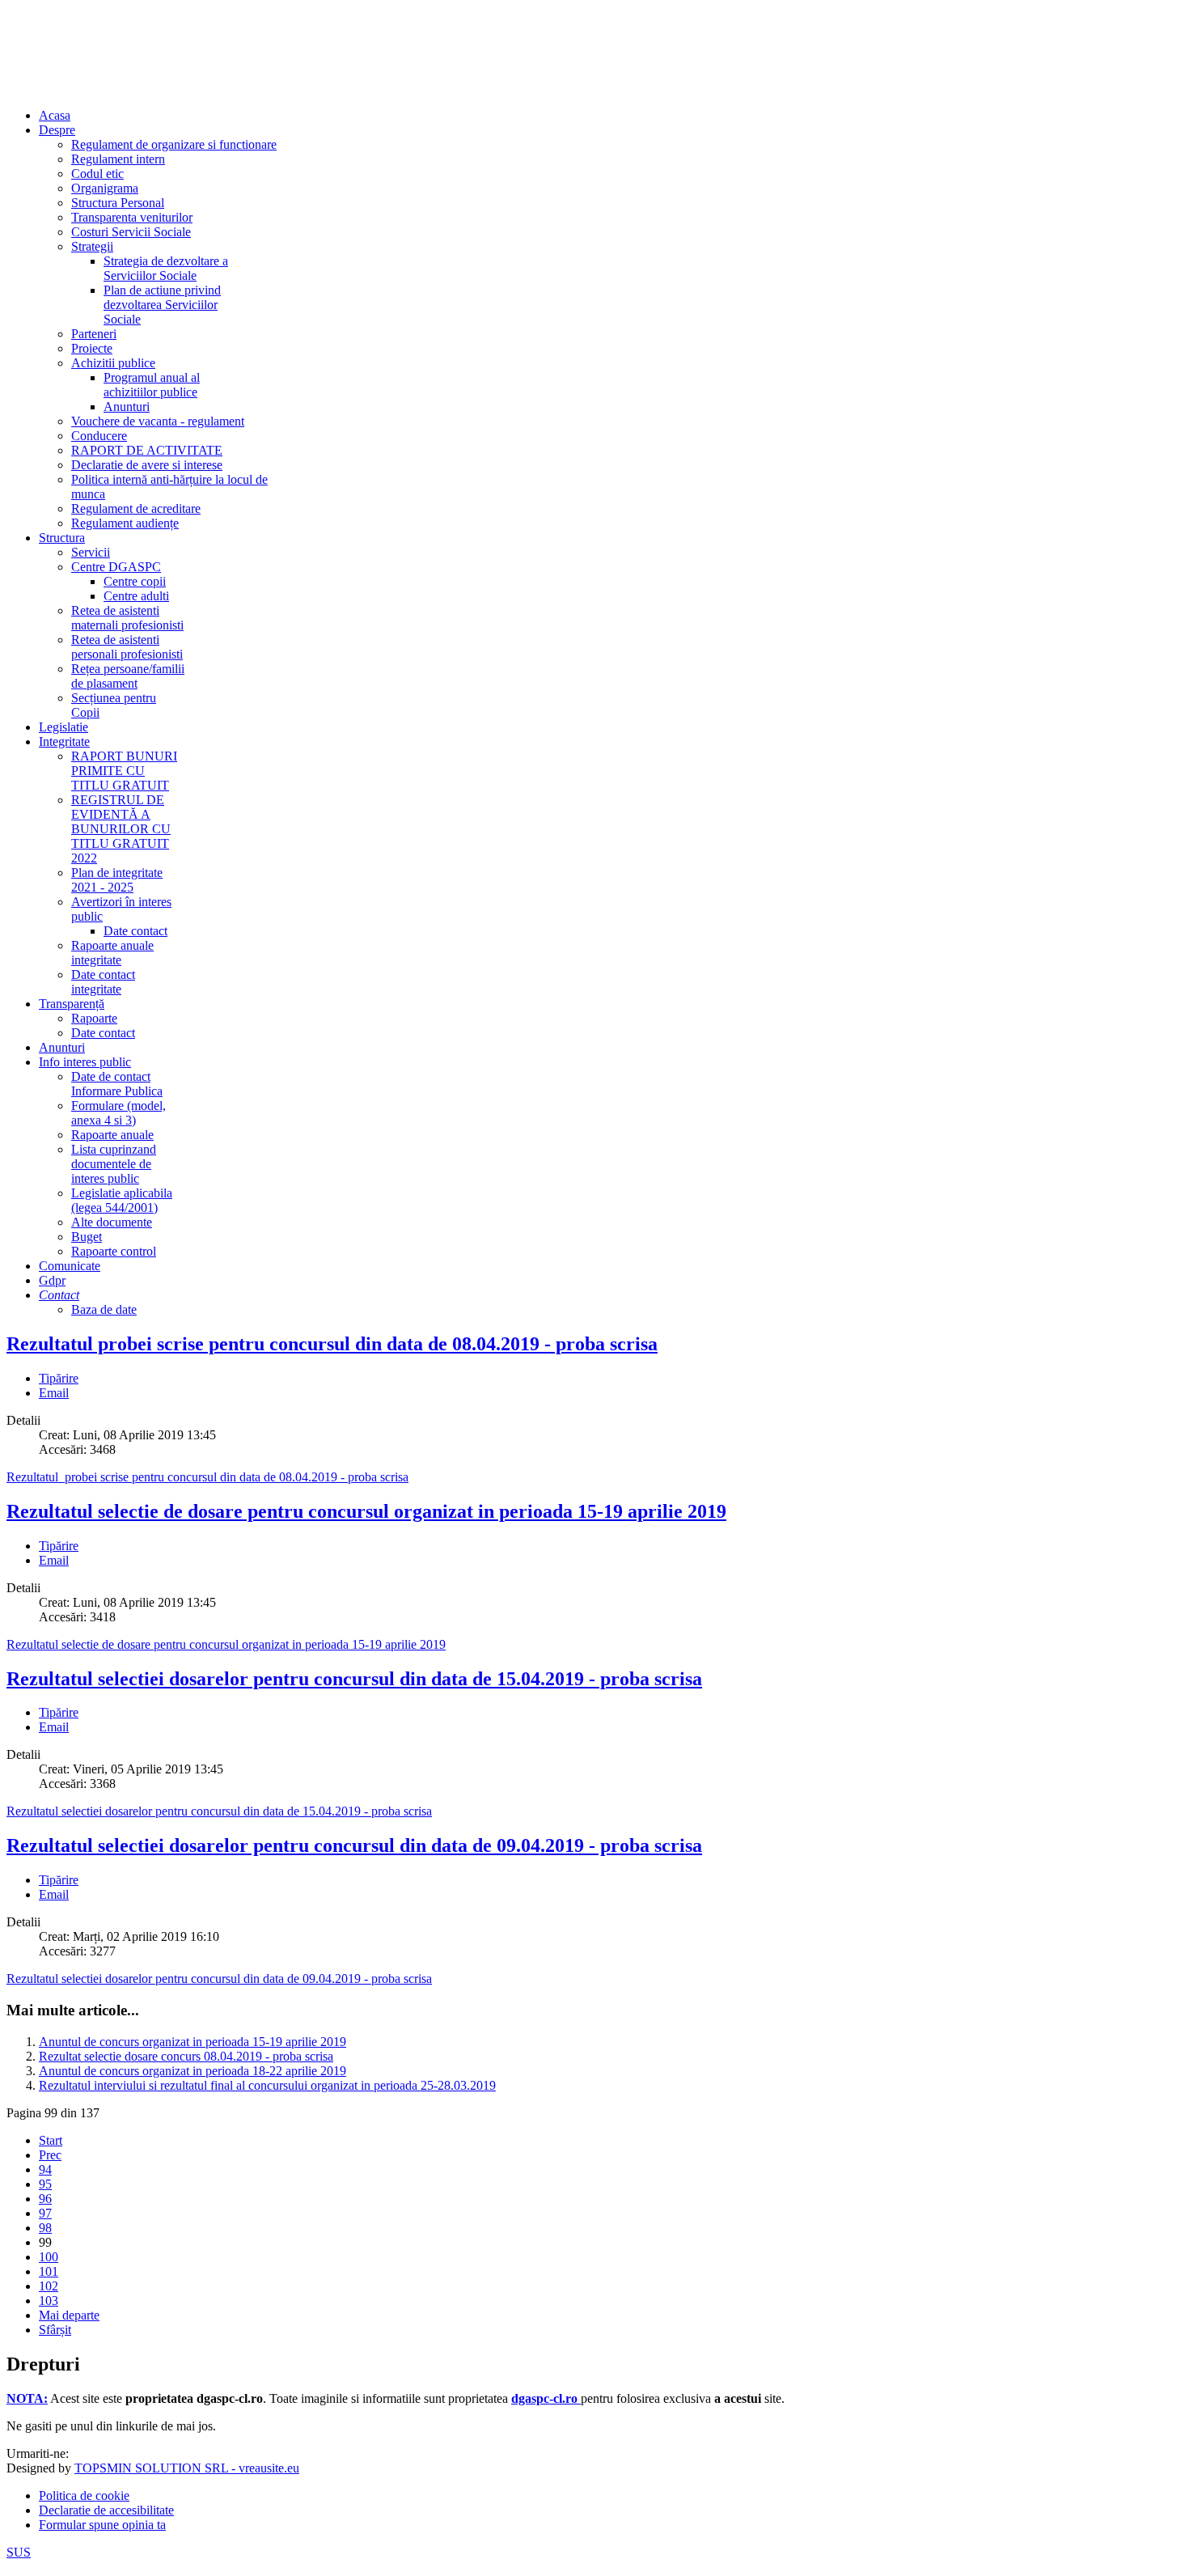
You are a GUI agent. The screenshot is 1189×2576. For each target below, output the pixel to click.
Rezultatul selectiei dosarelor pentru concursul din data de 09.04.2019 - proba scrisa (354, 1845)
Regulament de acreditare (136, 508)
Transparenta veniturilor (132, 217)
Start (51, 2140)
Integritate (64, 741)
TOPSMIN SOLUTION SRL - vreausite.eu (187, 2468)
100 (49, 2257)
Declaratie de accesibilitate (106, 2510)
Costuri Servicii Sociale (131, 232)
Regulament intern (118, 159)
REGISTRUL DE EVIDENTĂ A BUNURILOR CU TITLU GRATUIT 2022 (121, 829)
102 (49, 2286)
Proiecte (92, 348)
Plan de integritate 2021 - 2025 (117, 880)
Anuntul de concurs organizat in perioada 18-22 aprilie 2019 (193, 2071)
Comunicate (70, 1266)
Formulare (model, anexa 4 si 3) (118, 1113)
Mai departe (69, 2315)
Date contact (135, 931)
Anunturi (127, 407)
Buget (87, 1237)
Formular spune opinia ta (102, 2525)
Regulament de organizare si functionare (174, 144)
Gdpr (52, 1280)
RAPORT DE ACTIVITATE (147, 450)
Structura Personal (118, 203)
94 (45, 2169)
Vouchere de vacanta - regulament (158, 421)
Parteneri (94, 334)
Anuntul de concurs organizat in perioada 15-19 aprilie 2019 (193, 2042)
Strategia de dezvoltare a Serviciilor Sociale (166, 268)
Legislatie (63, 727)
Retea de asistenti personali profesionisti (127, 647)
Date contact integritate (103, 982)
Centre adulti (136, 596)
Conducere (99, 436)
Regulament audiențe (125, 523)
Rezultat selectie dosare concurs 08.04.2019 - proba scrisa (186, 2056)
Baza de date (104, 1309)
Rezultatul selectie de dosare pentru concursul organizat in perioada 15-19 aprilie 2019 (366, 1511)
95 (45, 2184)
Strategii (92, 246)
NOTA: (27, 2398)
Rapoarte (94, 1018)
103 (49, 2301)
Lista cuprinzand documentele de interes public (114, 1164)
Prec (50, 2155)
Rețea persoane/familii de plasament (128, 676)
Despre (57, 130)
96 (45, 2199)
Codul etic (97, 174)
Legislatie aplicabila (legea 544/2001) (122, 1200)
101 (49, 2271)
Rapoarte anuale (112, 1135)
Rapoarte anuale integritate (112, 953)
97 (45, 2213)
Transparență (72, 1004)
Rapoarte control (114, 1251)
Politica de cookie (84, 2495)
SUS (19, 2552)
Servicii (91, 552)
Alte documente (112, 1222)
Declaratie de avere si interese (147, 465)
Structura (62, 538)
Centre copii (135, 581)
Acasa (55, 115)
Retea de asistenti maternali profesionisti (127, 618)
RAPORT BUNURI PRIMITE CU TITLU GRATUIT (124, 771)
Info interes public (85, 1062)
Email (54, 1393)
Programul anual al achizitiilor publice (152, 385)
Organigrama (105, 188)
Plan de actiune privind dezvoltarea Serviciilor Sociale (162, 305)
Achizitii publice (113, 363)
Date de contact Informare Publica (117, 1084)
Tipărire (59, 1378)
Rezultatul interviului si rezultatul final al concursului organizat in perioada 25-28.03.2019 (267, 2085)
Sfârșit (55, 2330)
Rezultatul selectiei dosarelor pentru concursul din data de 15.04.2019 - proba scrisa (354, 1679)
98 (45, 2228)
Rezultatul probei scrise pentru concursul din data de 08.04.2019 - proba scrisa (332, 1344)
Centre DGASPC (116, 567)
